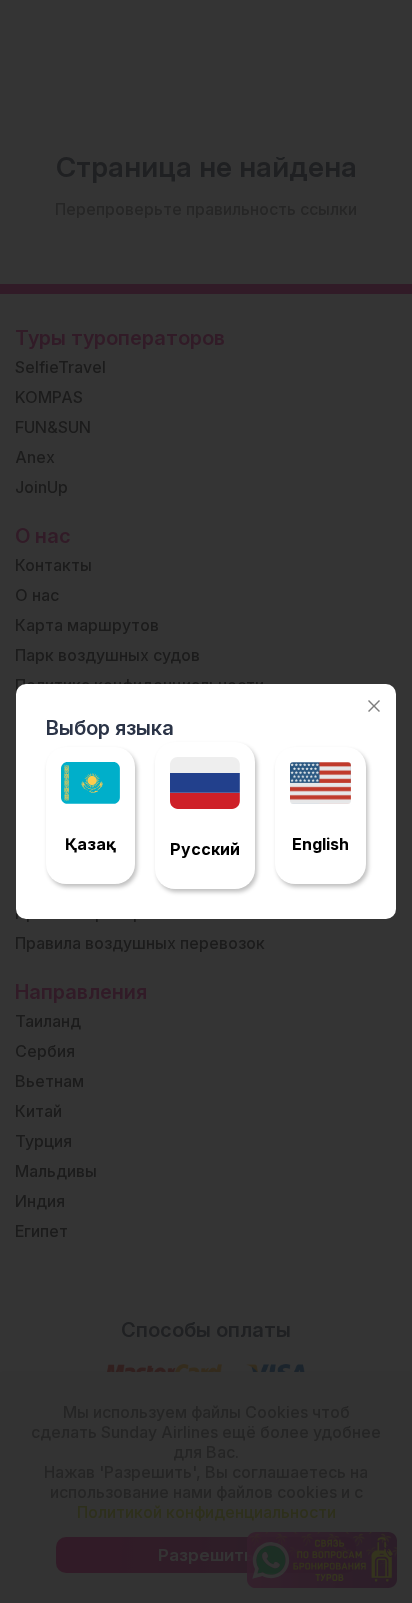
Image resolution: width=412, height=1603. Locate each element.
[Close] (374, 706)
